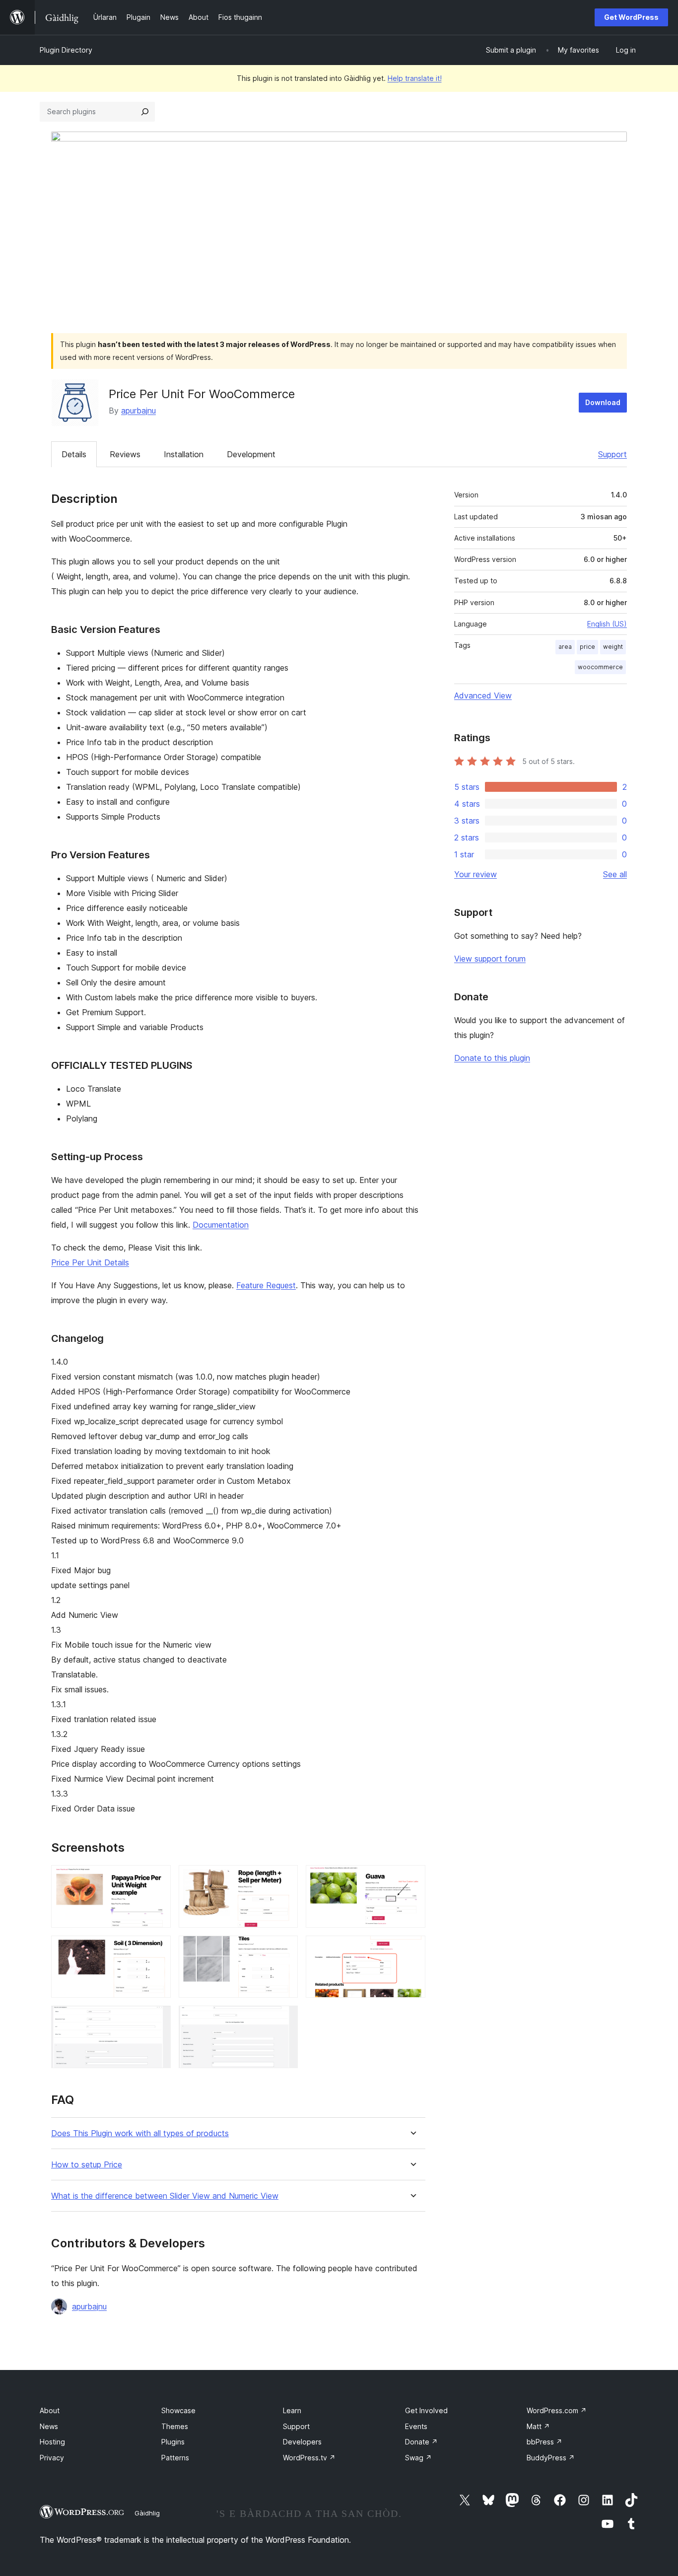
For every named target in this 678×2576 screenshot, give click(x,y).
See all (615, 874)
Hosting (52, 2442)
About (50, 2410)
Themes (175, 2426)
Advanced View (483, 696)
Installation (184, 454)
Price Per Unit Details (90, 1262)
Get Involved (426, 2410)
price (587, 647)
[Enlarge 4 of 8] (157, 1949)
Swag (418, 2458)
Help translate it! (415, 78)
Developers (302, 2442)
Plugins (173, 2442)
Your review (475, 874)
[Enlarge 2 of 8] (284, 1879)
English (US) (607, 624)
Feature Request (266, 1285)
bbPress (544, 2442)
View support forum (490, 959)
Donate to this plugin (492, 1058)
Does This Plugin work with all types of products (140, 2133)
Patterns (175, 2458)
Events (416, 2426)
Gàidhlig (147, 2513)
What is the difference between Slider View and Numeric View (165, 2196)
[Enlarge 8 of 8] (284, 2019)
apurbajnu (138, 411)
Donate (421, 2442)
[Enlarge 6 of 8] (412, 1949)
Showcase (178, 2410)
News (49, 2426)
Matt (538, 2426)
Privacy (52, 2458)
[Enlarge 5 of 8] (284, 1949)
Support (612, 454)
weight (613, 647)
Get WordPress (631, 17)
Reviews (125, 454)
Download (603, 402)
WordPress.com (557, 2410)
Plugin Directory (66, 50)
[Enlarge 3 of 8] (412, 1879)
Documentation (221, 1225)
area (565, 647)
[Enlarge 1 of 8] (157, 1879)
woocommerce (600, 667)
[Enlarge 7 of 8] (157, 2019)
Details (74, 454)
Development (251, 454)
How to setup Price (87, 2165)
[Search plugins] (145, 112)
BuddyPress (551, 2458)
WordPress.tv (309, 2458)
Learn (292, 2410)
